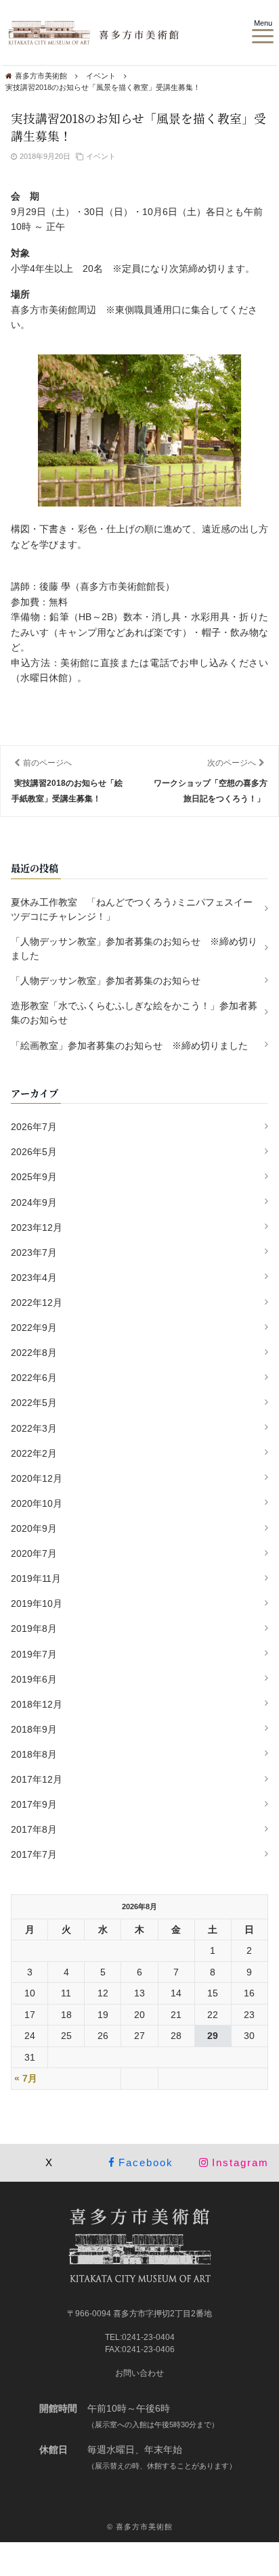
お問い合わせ (139, 2373)
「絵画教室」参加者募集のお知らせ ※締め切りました (129, 1046)
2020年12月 (37, 1478)
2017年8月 (34, 1829)
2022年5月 (34, 1403)
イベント (101, 156)
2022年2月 (34, 1453)
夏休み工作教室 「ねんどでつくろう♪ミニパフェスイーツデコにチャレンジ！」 (132, 909)
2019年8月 (34, 1629)
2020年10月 (37, 1503)
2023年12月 (37, 1227)
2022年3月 (34, 1428)
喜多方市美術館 (144, 2527)
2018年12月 (37, 1704)
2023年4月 (34, 1278)
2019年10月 (37, 1603)
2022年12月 (37, 1303)
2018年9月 (34, 1729)
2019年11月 (36, 1578)
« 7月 (26, 2078)
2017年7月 (34, 1854)
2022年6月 (34, 1378)
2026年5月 (34, 1152)
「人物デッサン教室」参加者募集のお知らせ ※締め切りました (134, 949)
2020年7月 (34, 1553)
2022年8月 (34, 1353)
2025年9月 (34, 1177)
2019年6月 (34, 1679)
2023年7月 (34, 1252)
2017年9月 (34, 1804)
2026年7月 (34, 1127)
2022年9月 (34, 1328)
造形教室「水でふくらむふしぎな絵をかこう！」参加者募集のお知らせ (134, 1013)
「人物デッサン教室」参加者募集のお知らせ (106, 981)
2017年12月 (37, 1779)
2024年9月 (34, 1202)
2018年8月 (34, 1754)
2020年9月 (34, 1528)
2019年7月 (34, 1654)
